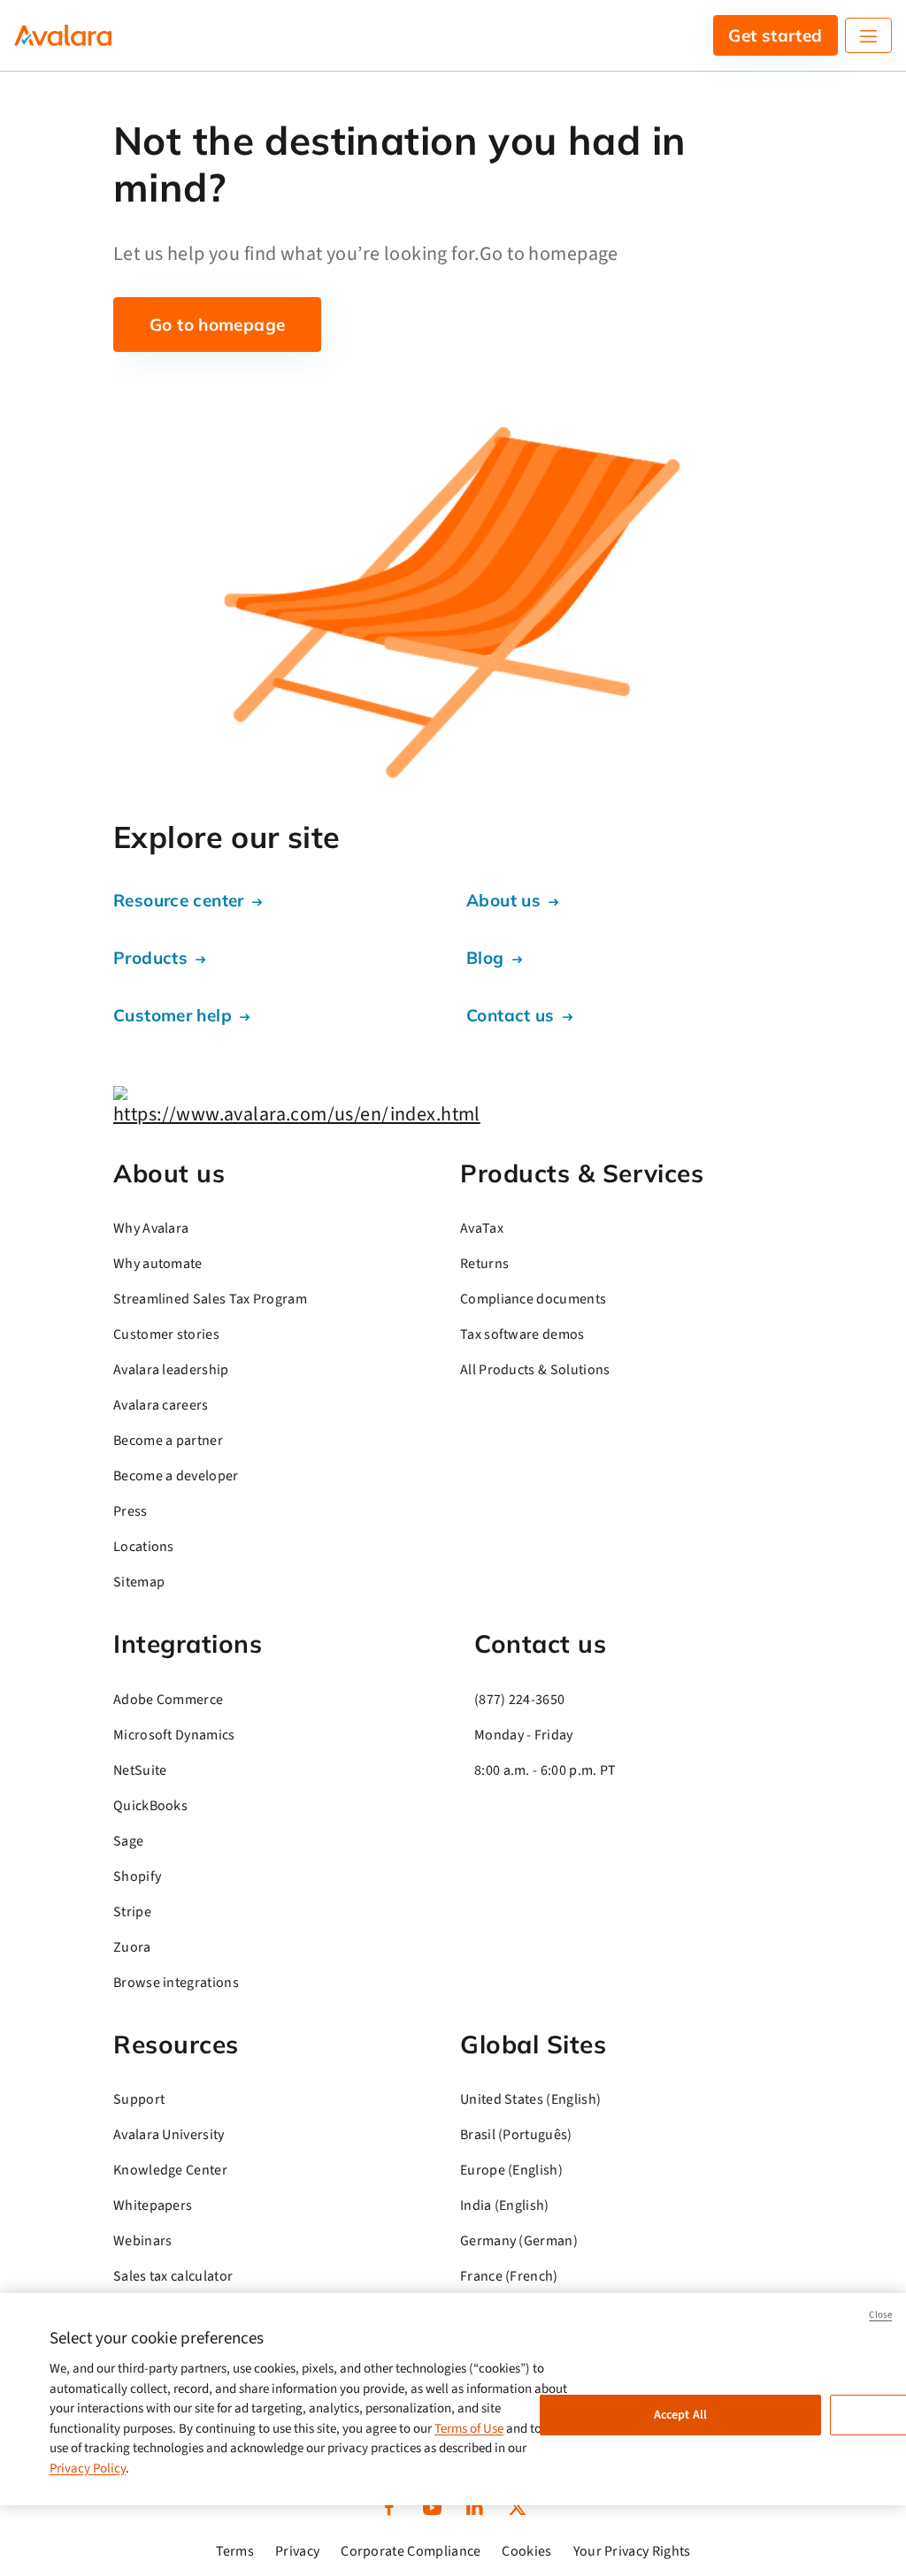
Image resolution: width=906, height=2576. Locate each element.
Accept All (680, 2415)
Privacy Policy (88, 2469)
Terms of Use (469, 2429)
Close (880, 2315)
